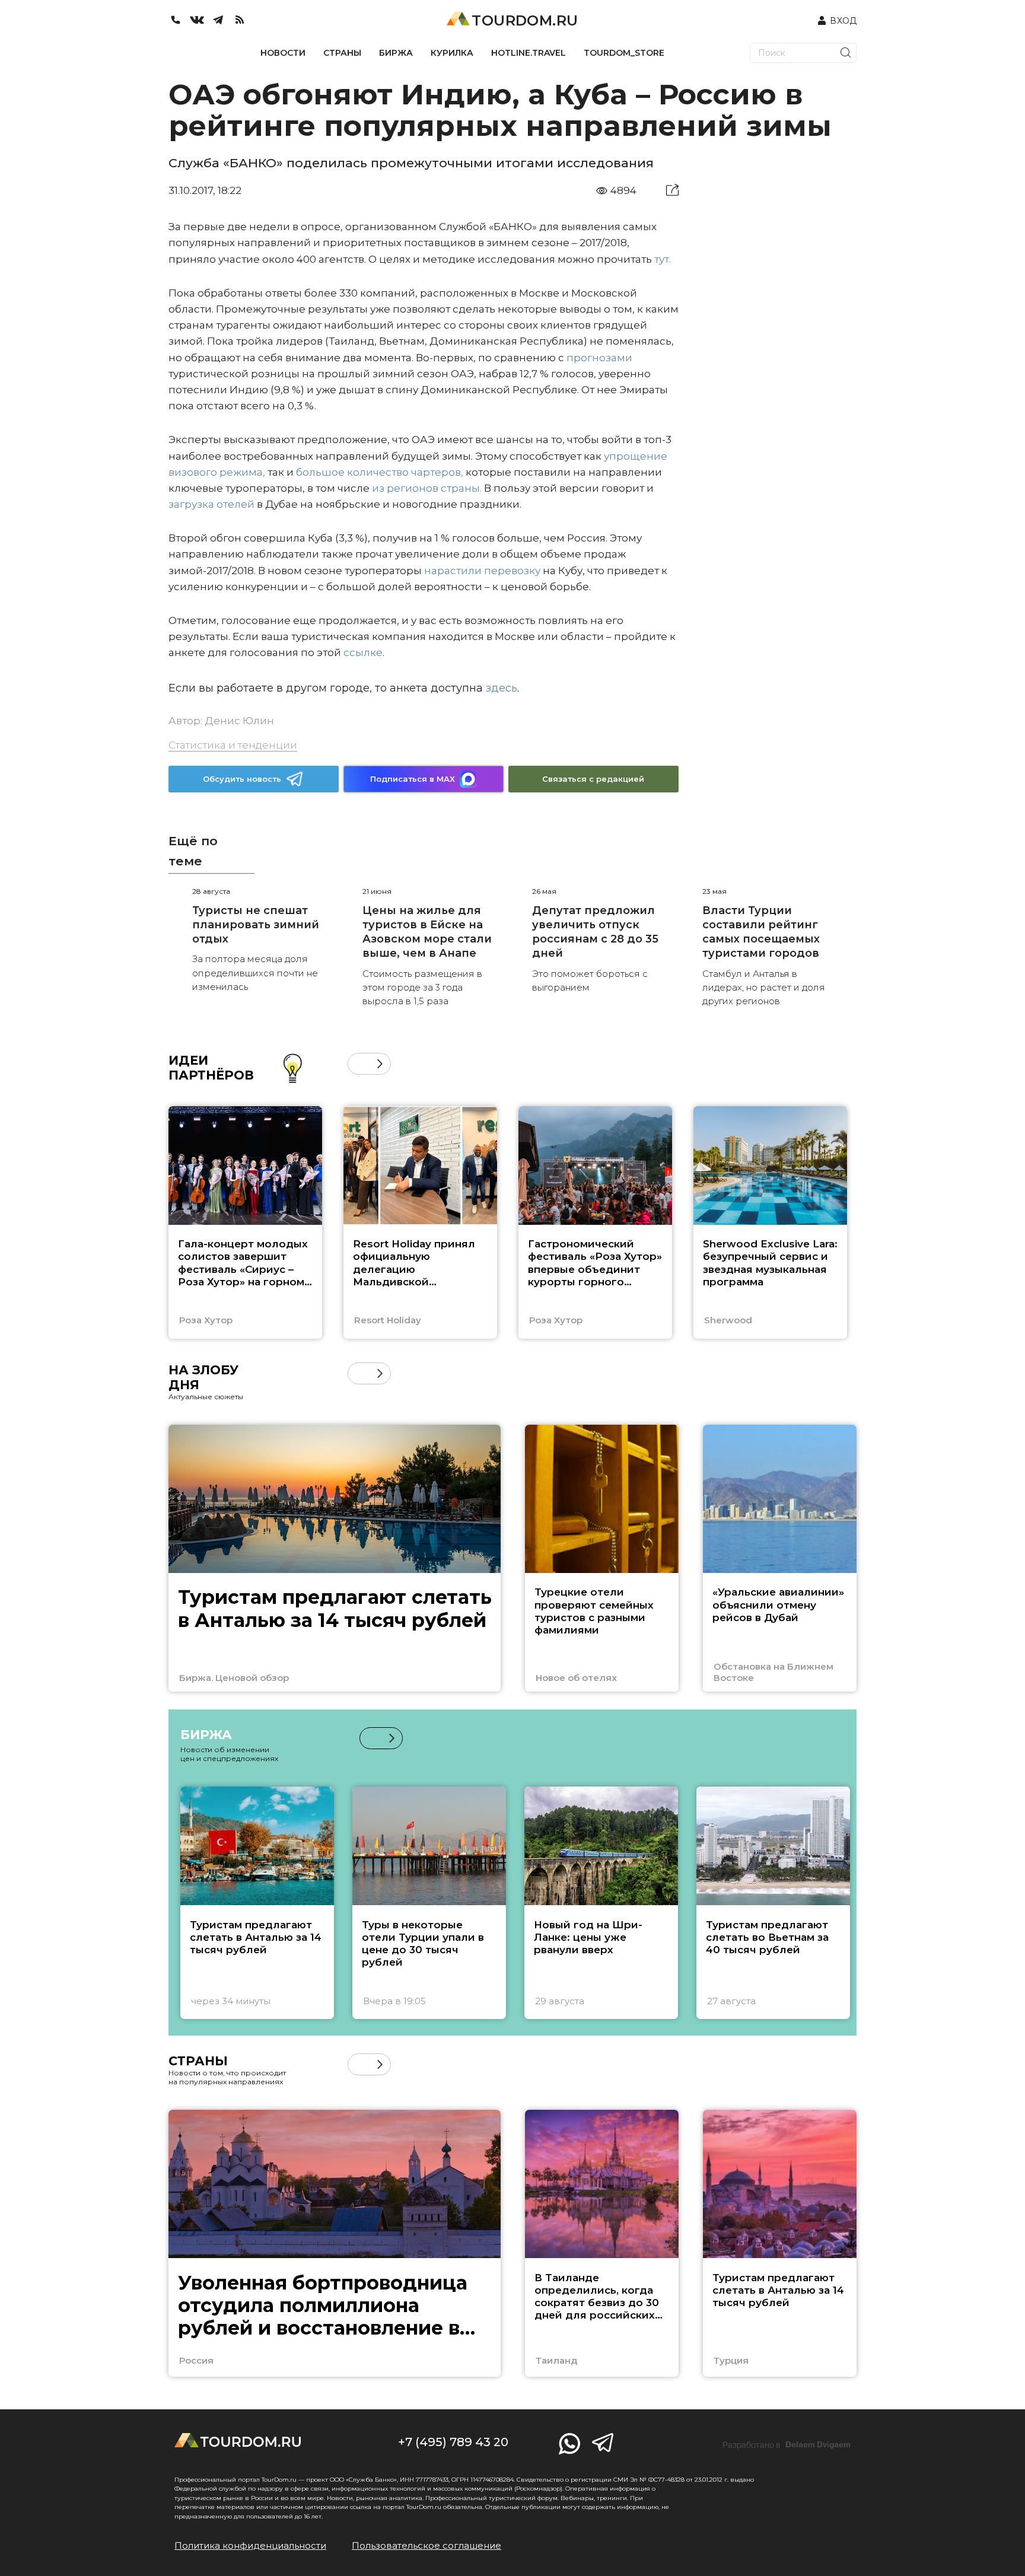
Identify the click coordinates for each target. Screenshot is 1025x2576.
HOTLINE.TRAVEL (529, 53)
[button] (359, 1064)
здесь (502, 688)
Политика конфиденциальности (250, 2545)
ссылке (363, 652)
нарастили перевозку (482, 571)
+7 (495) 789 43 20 (453, 2442)
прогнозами (599, 358)
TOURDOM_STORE (624, 53)
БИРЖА (396, 53)
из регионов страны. (427, 488)
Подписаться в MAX (413, 779)
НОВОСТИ (283, 53)
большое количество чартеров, (380, 472)
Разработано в (787, 2445)
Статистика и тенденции (233, 745)
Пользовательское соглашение (426, 2545)
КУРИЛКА (452, 53)
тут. (663, 259)
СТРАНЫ (342, 53)
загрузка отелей (211, 504)
